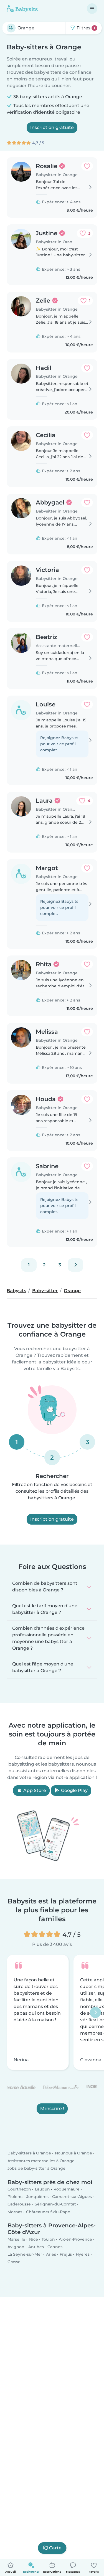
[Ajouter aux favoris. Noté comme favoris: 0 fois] (87, 166)
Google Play (74, 1790)
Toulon (48, 2239)
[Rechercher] (11, 28)
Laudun (42, 2189)
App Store (34, 1790)
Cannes (55, 2247)
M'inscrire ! (52, 2109)
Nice (34, 2239)
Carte (55, 2548)
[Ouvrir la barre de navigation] (92, 9)
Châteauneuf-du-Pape (48, 2212)
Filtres (85, 28)
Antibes (36, 2247)
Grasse (14, 2262)
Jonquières (37, 2197)
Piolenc (15, 2197)
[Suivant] (75, 1265)
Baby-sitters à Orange (29, 2153)
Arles (51, 2255)
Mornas (15, 2212)
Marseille (16, 2239)
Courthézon (19, 2189)
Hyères (83, 2255)
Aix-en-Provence (75, 2239)
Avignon (16, 2247)
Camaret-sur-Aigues (72, 2197)
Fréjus (66, 2255)
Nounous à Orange (73, 2153)
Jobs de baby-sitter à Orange (36, 2168)
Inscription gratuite (52, 127)
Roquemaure (67, 2189)
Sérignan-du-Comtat (55, 2204)
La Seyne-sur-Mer (25, 2255)
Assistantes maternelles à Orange (41, 2161)
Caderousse (19, 2204)
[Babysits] (22, 9)
